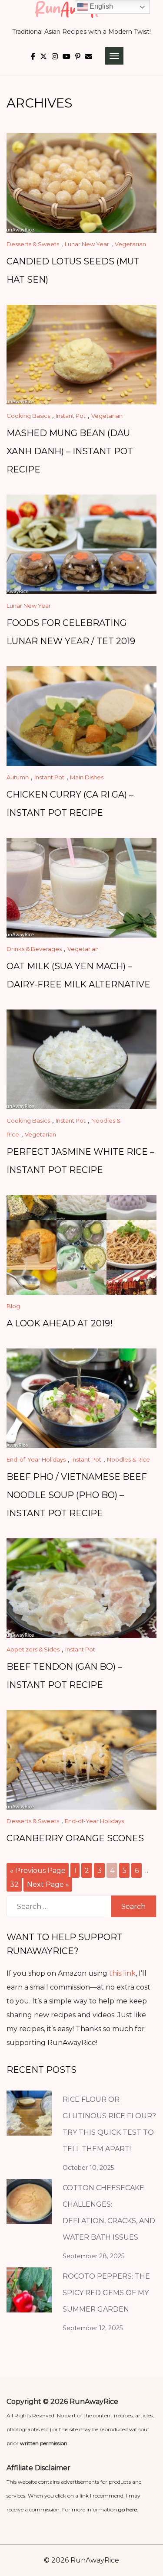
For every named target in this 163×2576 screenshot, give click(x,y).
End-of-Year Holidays (36, 1459)
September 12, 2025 (93, 2328)
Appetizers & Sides (33, 1649)
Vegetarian (130, 244)
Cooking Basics (28, 416)
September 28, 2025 (93, 2256)
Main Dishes (87, 777)
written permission (44, 2443)
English (100, 6)
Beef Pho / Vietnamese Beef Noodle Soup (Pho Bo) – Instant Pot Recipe (77, 1495)
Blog (13, 1306)
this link (122, 1973)
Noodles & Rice (128, 1459)
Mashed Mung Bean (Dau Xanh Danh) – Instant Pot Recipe (70, 451)
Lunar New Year (87, 244)
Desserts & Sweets (33, 244)
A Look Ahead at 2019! (60, 1323)
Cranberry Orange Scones (75, 1838)
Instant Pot (71, 416)
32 (14, 1884)
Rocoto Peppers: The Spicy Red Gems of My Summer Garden (106, 2293)
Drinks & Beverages (34, 949)
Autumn (18, 777)
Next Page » (48, 1884)
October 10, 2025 (88, 2168)
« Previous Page (38, 1870)
